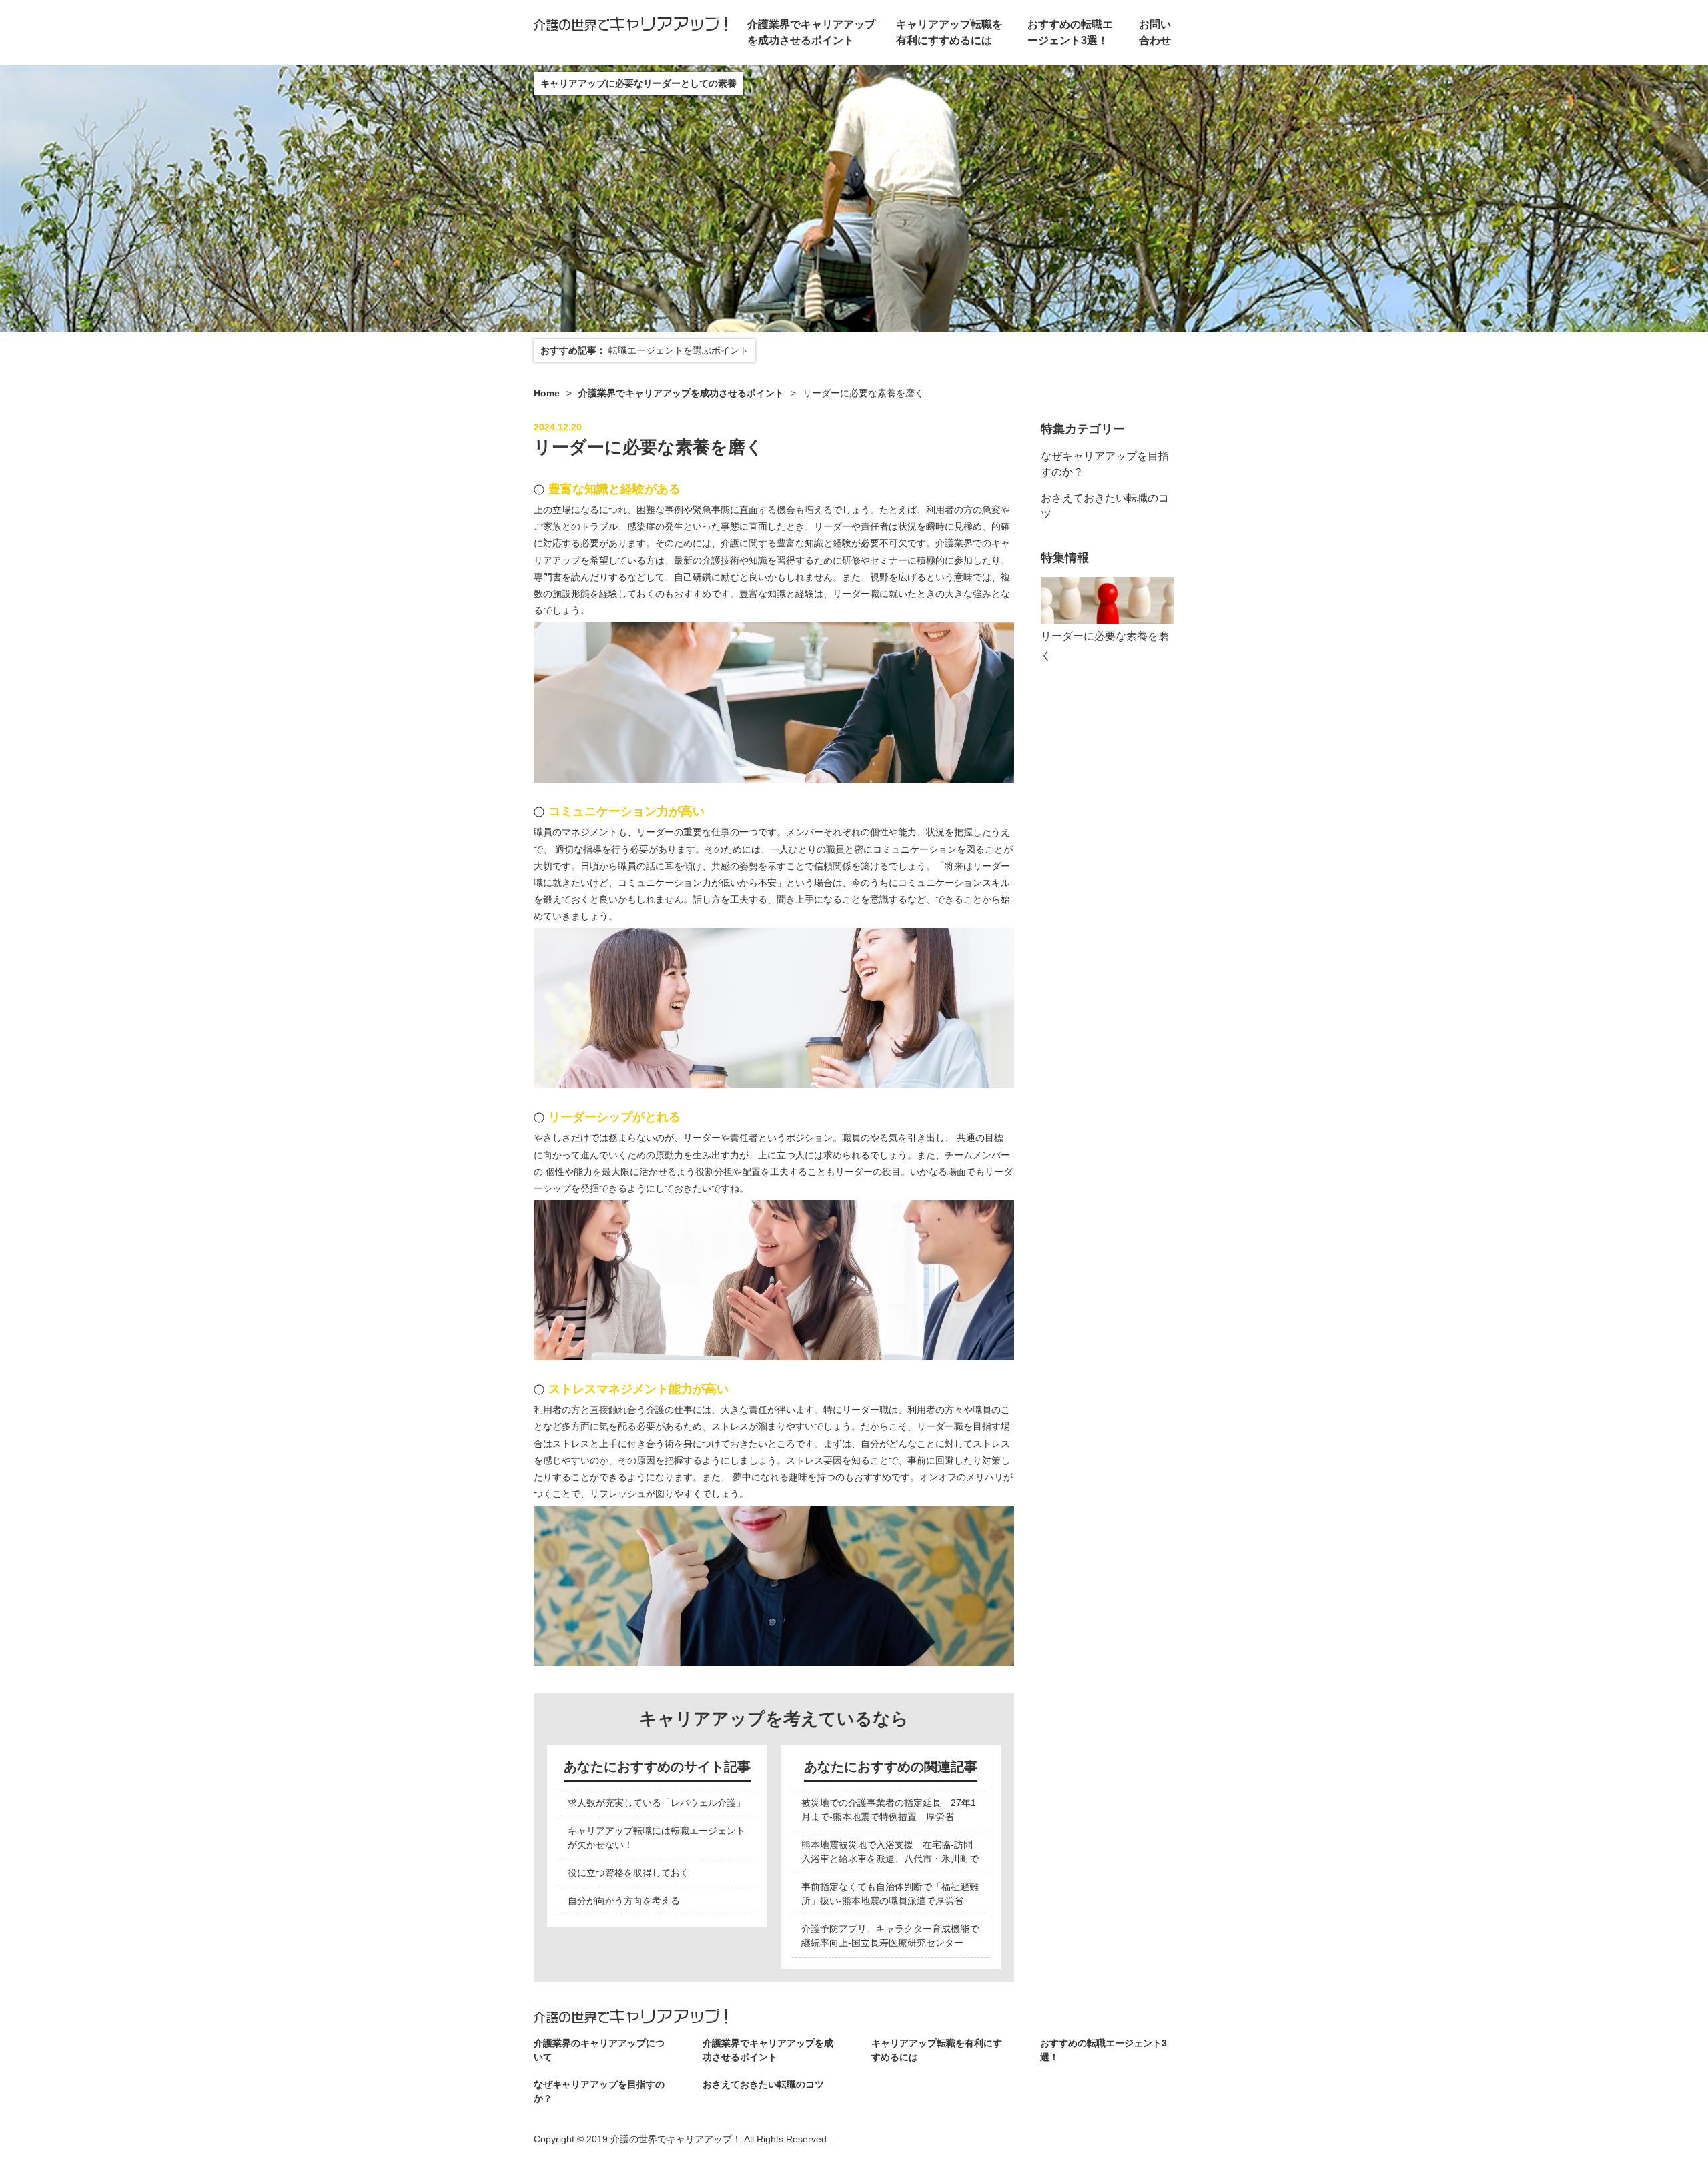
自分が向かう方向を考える (624, 1901)
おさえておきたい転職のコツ (763, 2084)
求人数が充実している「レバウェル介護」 (657, 1803)
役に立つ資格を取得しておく (628, 1873)
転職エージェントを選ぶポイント (679, 350)
